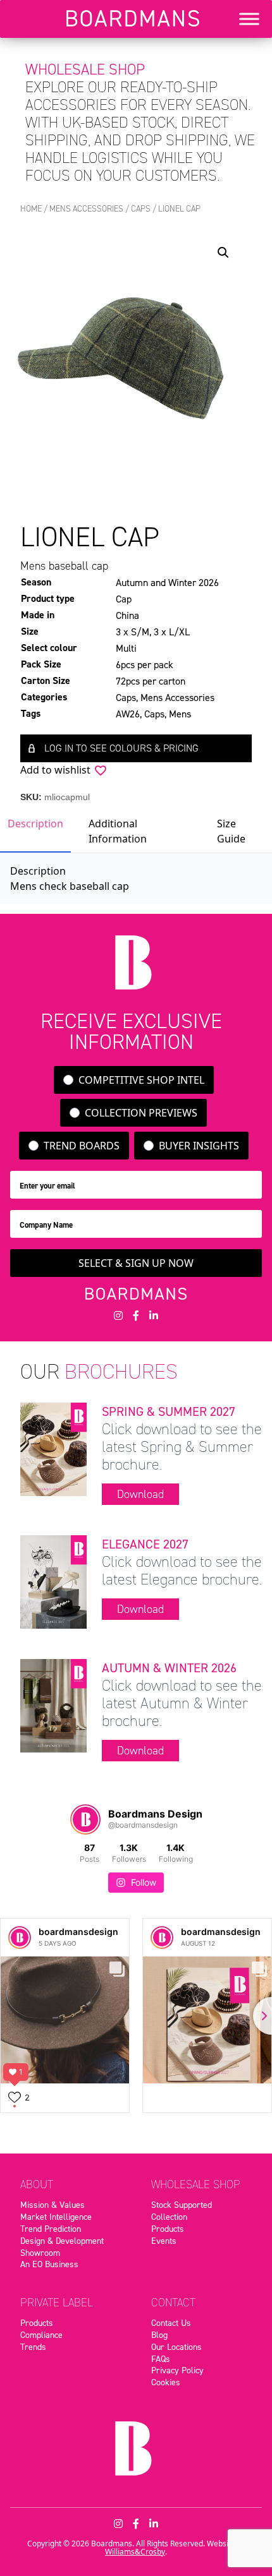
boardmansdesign (78, 1932)
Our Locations (176, 2347)
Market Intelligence (56, 2217)
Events (164, 2241)
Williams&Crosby (135, 2552)
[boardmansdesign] (20, 1938)
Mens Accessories (86, 209)
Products (168, 2229)
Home (31, 209)
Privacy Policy (177, 2370)
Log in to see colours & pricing (121, 748)
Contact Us (171, 2323)
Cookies (166, 2382)
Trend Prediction (51, 2229)
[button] (223, 253)
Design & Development (62, 2241)
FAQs (161, 2359)
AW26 (128, 714)
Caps (141, 209)
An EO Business (49, 2264)
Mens (180, 714)
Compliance (41, 2335)
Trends (33, 2347)
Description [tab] (35, 824)
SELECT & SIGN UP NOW (136, 1263)
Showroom (40, 2253)
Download (140, 1494)
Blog (159, 2335)
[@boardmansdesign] (85, 1819)
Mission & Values (53, 2205)
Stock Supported (182, 2205)
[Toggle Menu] (249, 19)
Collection (169, 2217)
